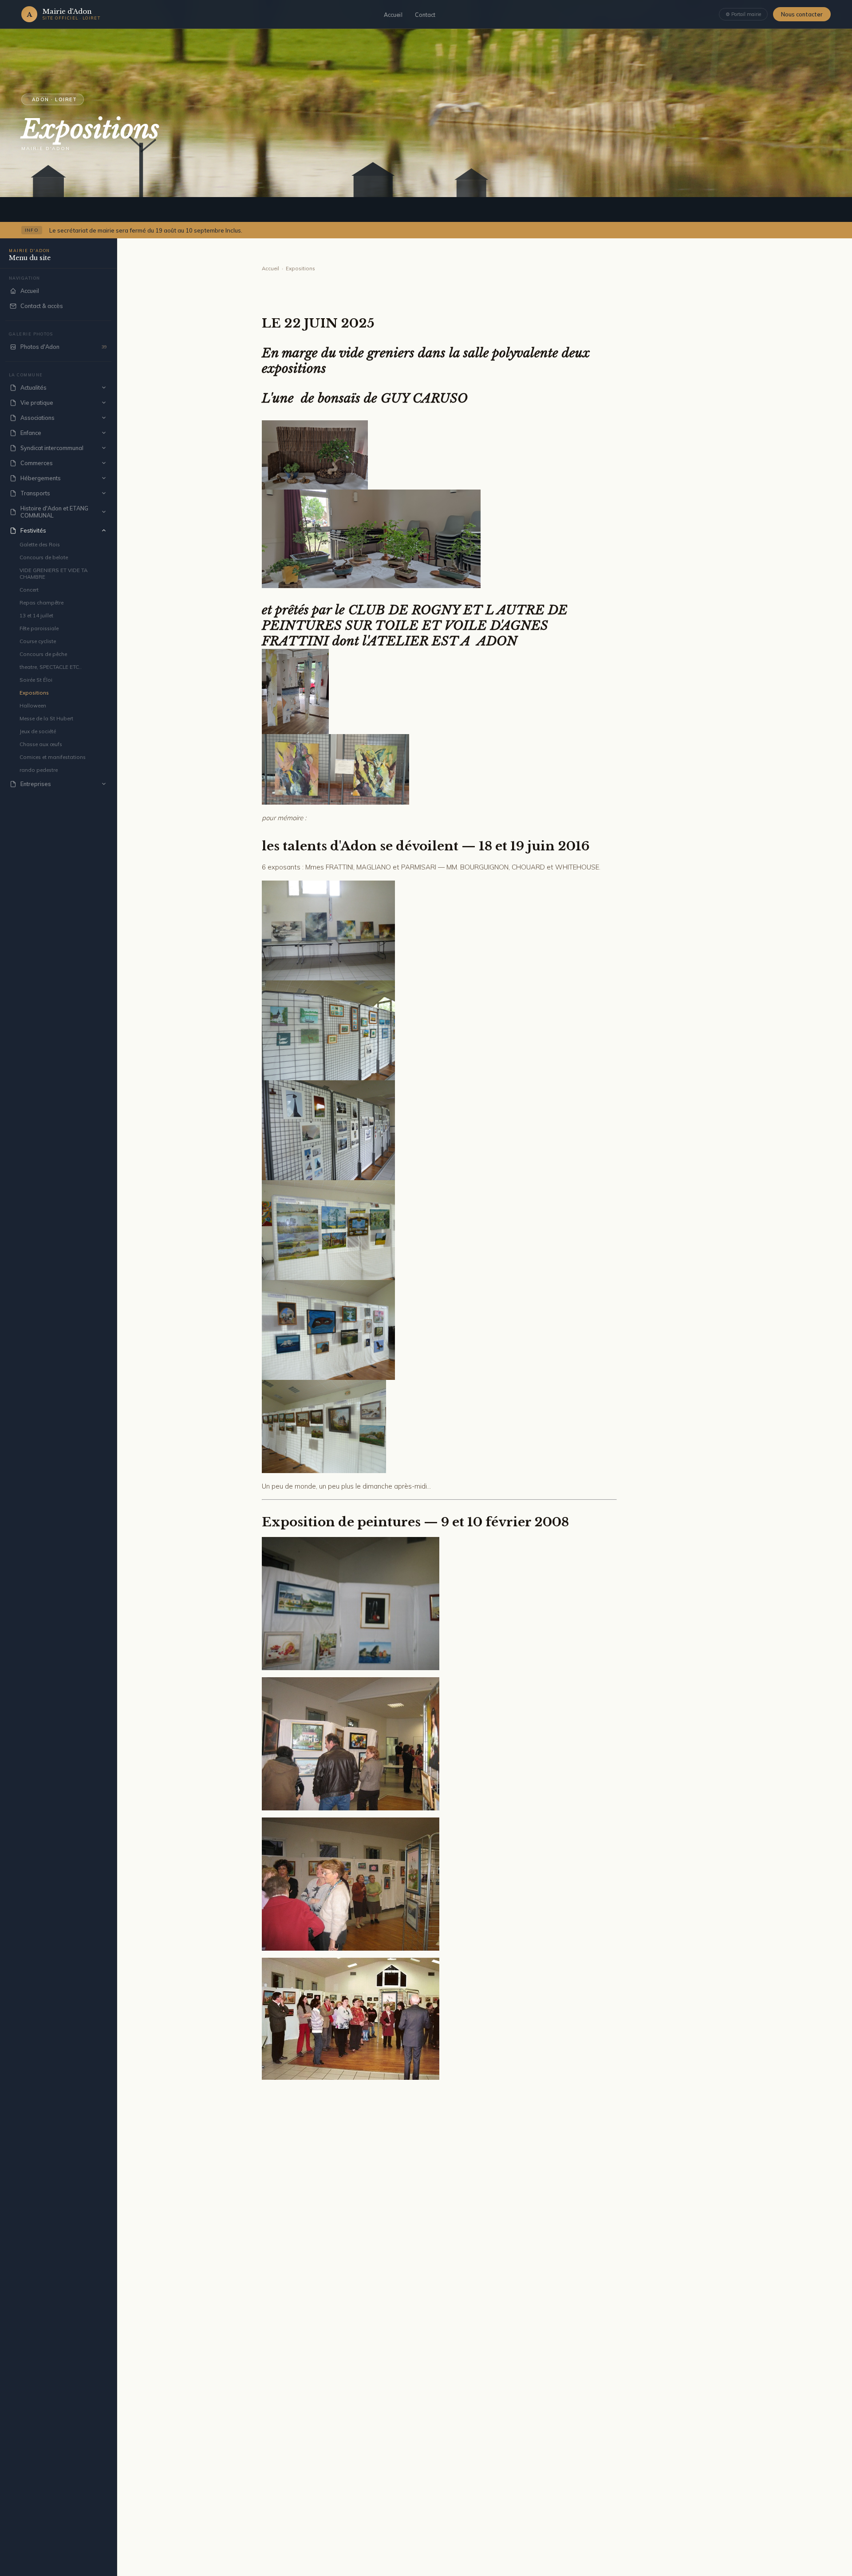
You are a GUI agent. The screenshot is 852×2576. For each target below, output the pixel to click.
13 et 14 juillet (36, 615)
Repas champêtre (41, 603)
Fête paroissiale (39, 628)
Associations (37, 418)
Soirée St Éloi (36, 680)
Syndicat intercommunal (52, 448)
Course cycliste (38, 641)
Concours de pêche (43, 654)
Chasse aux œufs (41, 744)
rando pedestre (39, 770)
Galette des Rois (40, 544)
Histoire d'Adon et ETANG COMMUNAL (54, 512)
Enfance (31, 433)
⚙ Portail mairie (743, 14)
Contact (425, 15)
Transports (35, 493)
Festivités (33, 530)
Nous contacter (802, 14)
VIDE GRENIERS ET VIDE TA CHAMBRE (53, 573)
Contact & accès (42, 306)
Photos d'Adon (64, 347)
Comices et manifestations (53, 757)
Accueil (393, 15)
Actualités (34, 387)
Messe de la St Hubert (46, 718)
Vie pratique (37, 403)
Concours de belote (44, 557)
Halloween (33, 705)
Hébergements (41, 478)
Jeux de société (38, 731)
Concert (29, 590)
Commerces (37, 463)
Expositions (34, 693)
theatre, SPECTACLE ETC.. (51, 667)
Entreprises (36, 784)
